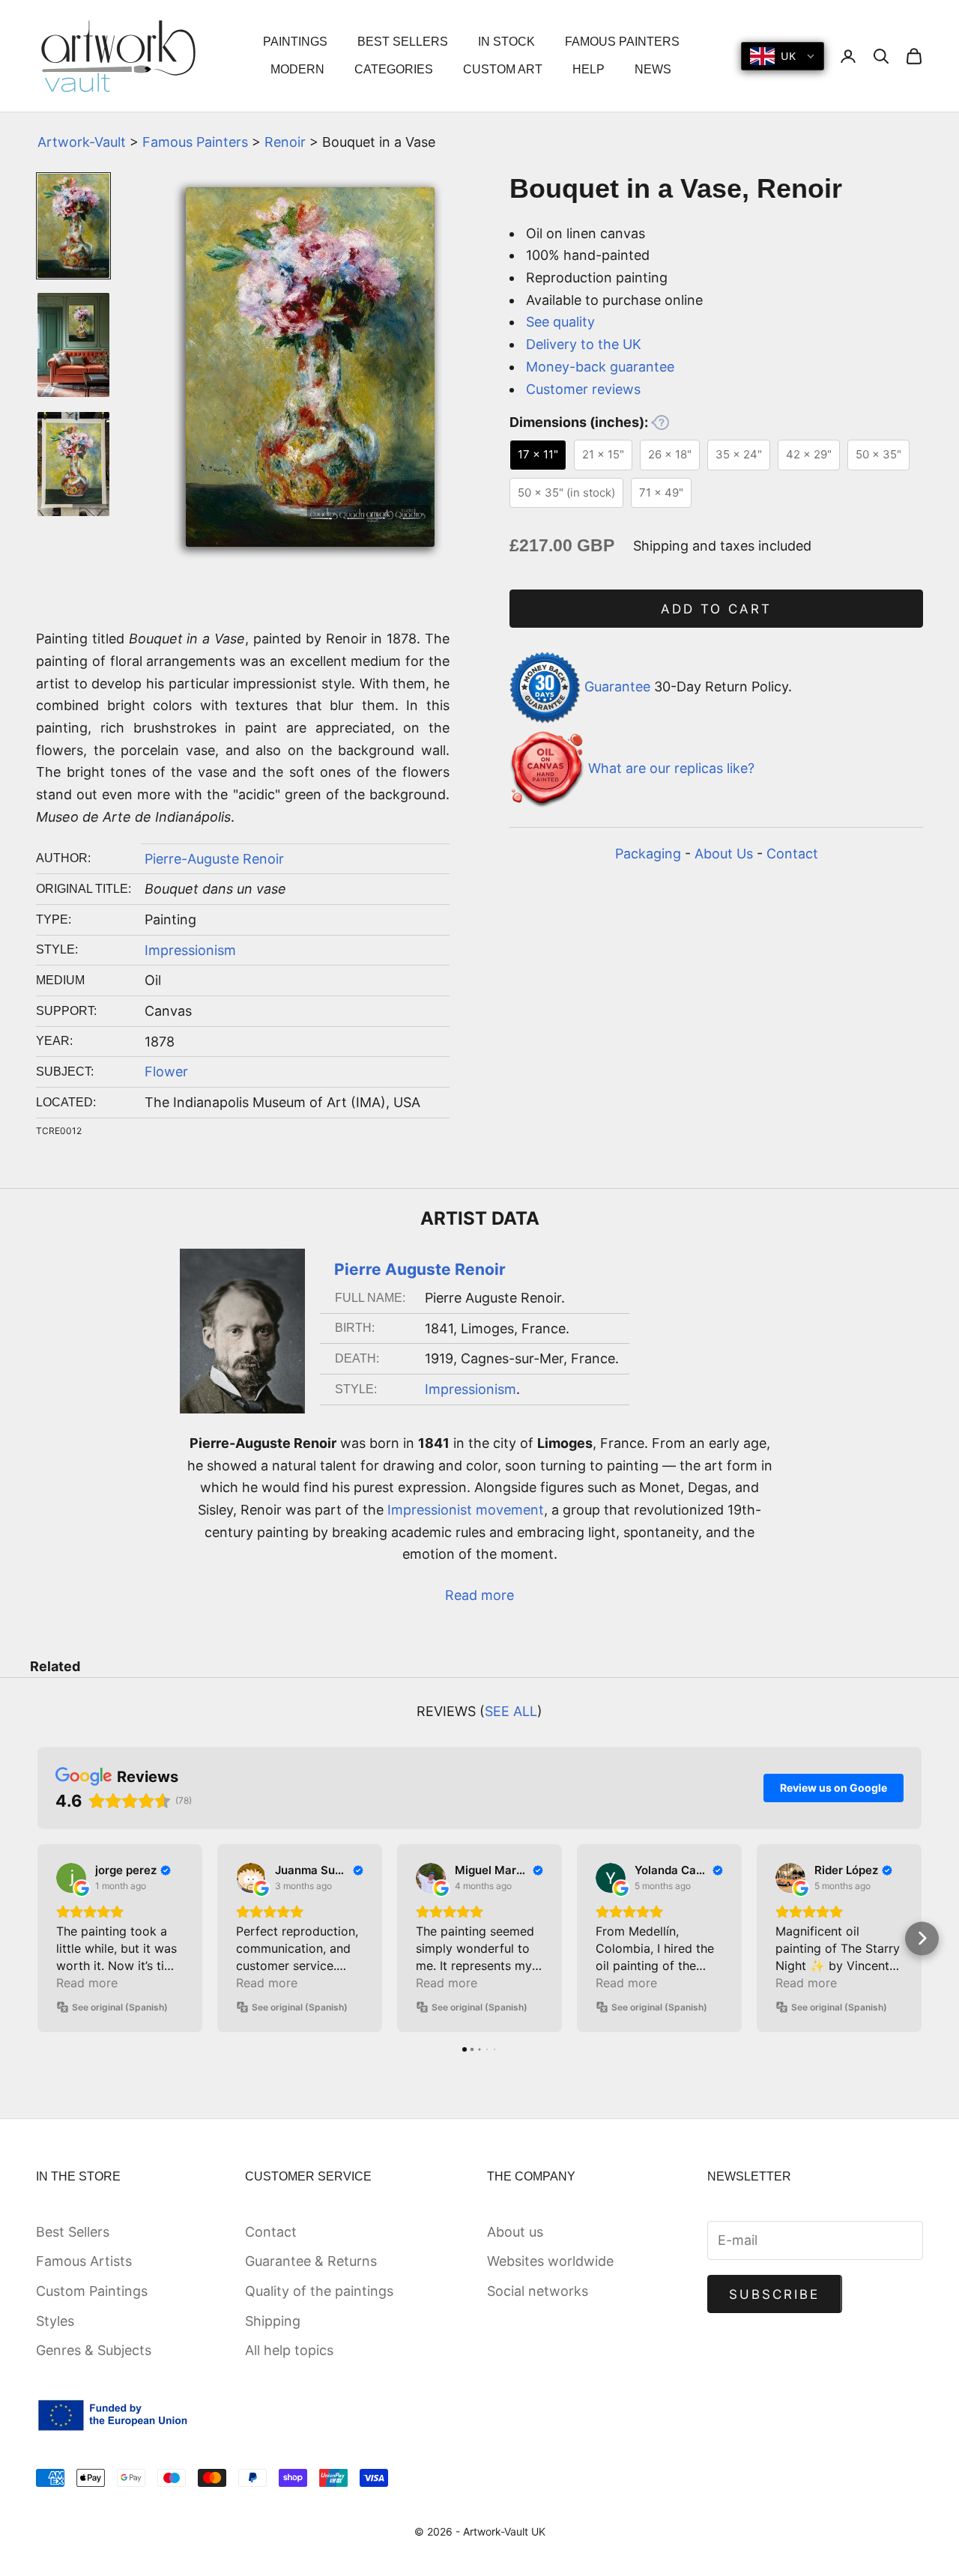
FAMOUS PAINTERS (622, 42)
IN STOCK (506, 42)
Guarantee (617, 687)
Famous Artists (84, 2261)
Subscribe (775, 2294)
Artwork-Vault (82, 142)
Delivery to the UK (584, 344)
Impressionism (190, 950)
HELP (589, 69)
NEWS (653, 69)
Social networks (538, 2291)
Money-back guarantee (600, 367)
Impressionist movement (466, 1510)
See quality (560, 322)
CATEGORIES (394, 69)
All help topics (289, 2350)
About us (515, 2232)
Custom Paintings (92, 2291)
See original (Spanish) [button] (120, 2007)
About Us (724, 854)
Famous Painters (195, 142)
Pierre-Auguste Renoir (214, 859)
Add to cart (717, 609)
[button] (38, 1938)
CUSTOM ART (503, 69)
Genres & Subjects (94, 2350)
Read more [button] (87, 1983)
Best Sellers (73, 2232)
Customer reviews (583, 389)
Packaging (648, 854)
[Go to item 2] (73, 345)
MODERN (297, 69)
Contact (792, 854)
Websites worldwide (550, 2261)
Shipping (273, 2321)
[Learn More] (660, 422)
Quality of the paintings (319, 2291)
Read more (479, 1595)
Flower (166, 1072)
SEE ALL (511, 1711)
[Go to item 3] (73, 464)
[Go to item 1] (73, 226)
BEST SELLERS (403, 42)
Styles (55, 2321)
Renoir (285, 142)
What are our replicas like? (671, 768)
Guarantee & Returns (311, 2261)
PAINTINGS (295, 42)
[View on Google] (71, 1878)
